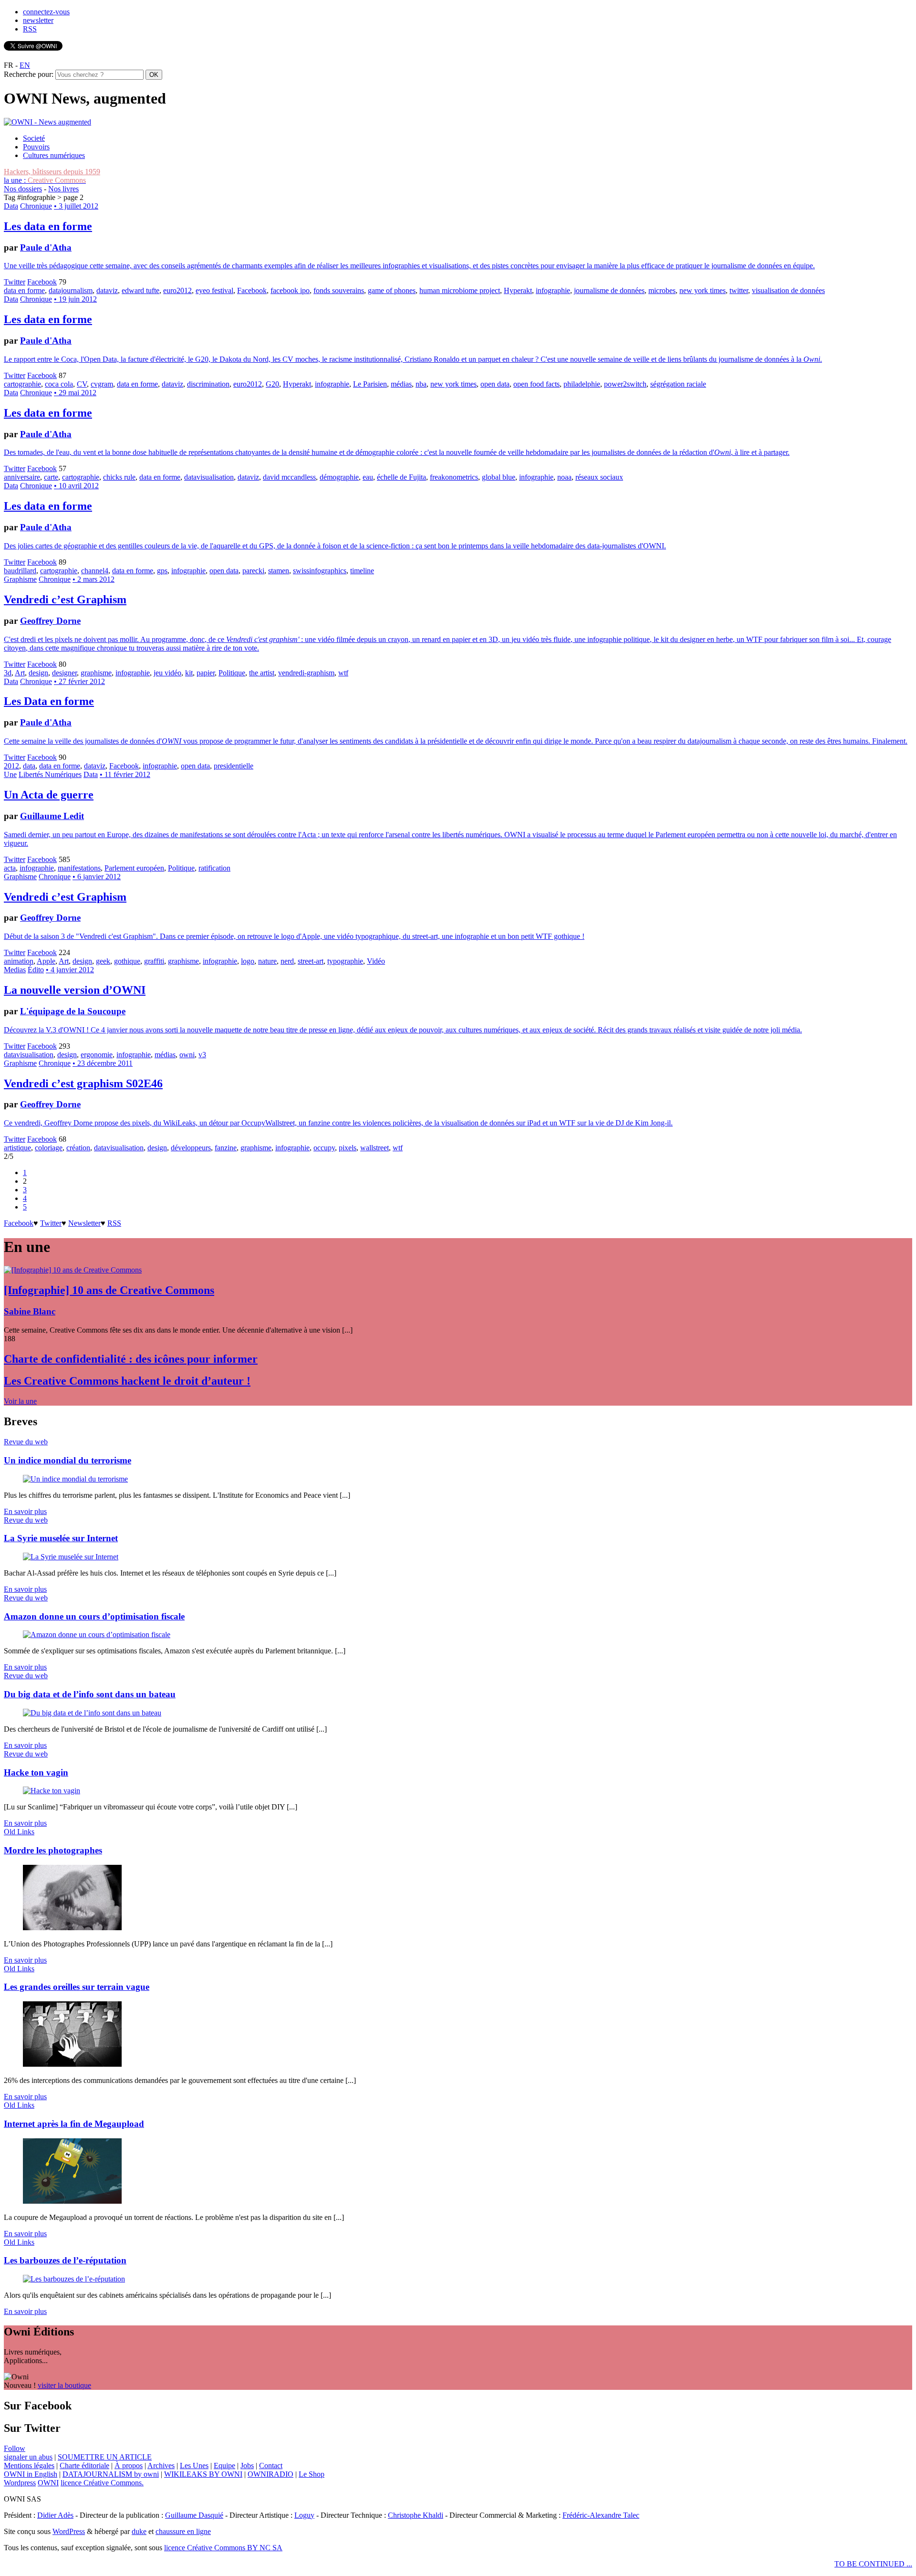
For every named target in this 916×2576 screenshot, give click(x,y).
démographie (339, 477)
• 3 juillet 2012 (76, 206)
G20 (272, 384)
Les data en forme (48, 226)
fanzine (226, 1148)
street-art (311, 961)
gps (162, 571)
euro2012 (177, 290)
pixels (348, 1148)
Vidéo (376, 961)
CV (82, 384)
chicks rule (119, 477)
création (78, 1148)
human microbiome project (460, 290)
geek (103, 961)
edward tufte (141, 290)
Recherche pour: (29, 74)
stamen (279, 571)
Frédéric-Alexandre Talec (601, 2515)
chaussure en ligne (183, 2531)
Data (11, 206)
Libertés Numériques (50, 774)
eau (368, 477)
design (38, 673)
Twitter (15, 282)
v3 (202, 1055)
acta (10, 868)
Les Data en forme (49, 701)
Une (10, 774)
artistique (17, 1148)
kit (189, 673)
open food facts (536, 384)
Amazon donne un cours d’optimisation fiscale (94, 1616)
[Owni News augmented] (47, 122)
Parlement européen (134, 868)
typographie (345, 961)
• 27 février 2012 (79, 681)
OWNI (48, 2483)
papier (206, 673)
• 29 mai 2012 (75, 393)
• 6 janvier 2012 (97, 877)
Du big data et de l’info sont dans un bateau (90, 1694)
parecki (253, 571)
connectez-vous (46, 12)
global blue (499, 477)
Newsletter (84, 1223)
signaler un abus (28, 2457)
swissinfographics (320, 571)
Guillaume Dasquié (194, 2515)
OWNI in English (31, 2474)
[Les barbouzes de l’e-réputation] (74, 2279)
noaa (564, 477)
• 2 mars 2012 (94, 579)
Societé (34, 138)
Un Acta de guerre (49, 795)
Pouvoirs (36, 147)
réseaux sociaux (599, 477)
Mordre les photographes (53, 1850)
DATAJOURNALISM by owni (111, 2474)
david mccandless (289, 477)
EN (25, 65)
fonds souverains (339, 290)
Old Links (19, 1832)
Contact (271, 2466)
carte (51, 477)
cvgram (102, 384)
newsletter (38, 20)
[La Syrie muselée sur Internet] (71, 1557)
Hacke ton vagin (36, 1772)
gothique (127, 961)
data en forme (24, 290)
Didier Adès (55, 2515)
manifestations (79, 868)
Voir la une (20, 1401)
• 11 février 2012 (125, 774)
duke (139, 2531)
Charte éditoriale (84, 2466)
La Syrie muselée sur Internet (61, 1538)
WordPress (69, 2531)
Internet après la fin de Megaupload (74, 2124)
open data (495, 384)
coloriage (49, 1148)
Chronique (36, 206)
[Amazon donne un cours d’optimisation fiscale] (97, 1635)
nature (267, 961)
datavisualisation (209, 477)
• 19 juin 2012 (75, 299)
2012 (11, 766)
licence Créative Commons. (102, 2483)
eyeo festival (214, 290)
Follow (15, 2448)
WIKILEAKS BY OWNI (203, 2474)
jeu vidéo (167, 673)
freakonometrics (454, 477)
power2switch (625, 384)
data (29, 766)
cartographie (22, 384)
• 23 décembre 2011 (103, 1063)
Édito (36, 970)
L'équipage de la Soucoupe (73, 1011)
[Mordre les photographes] (72, 1928)
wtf (343, 673)
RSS (30, 29)
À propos (129, 2466)
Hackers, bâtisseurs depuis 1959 (52, 172)
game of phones (392, 290)
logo (248, 961)
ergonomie (97, 1055)
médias (401, 384)
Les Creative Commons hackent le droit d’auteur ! (127, 1381)
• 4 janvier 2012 (70, 970)
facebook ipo (290, 290)
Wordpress (20, 2483)
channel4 (95, 571)
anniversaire (22, 477)
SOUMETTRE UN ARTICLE (105, 2457)
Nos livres (63, 189)
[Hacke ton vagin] (52, 1791)
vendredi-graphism (306, 673)
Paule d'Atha (46, 247)
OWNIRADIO (271, 2474)
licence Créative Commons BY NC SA (223, 2548)
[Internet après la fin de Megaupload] (72, 2201)
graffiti (154, 961)
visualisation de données (788, 290)
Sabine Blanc (30, 1311)
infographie (553, 290)
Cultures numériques (54, 155)
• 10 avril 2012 (76, 486)
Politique (232, 673)
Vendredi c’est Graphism (65, 599)
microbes (662, 290)
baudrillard (20, 571)
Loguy (304, 2515)
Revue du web (26, 1442)
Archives (161, 2466)
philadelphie (582, 384)
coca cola (59, 384)
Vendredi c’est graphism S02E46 (83, 1083)
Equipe (224, 2466)
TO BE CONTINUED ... (873, 2564)
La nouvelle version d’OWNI (75, 990)
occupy (324, 1148)
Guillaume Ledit (52, 816)
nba (421, 384)
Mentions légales (29, 2466)
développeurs (191, 1148)
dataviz (107, 290)
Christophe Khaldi (416, 2515)
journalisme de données (609, 290)
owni (187, 1055)
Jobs (247, 2466)
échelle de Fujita (401, 477)
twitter (739, 290)
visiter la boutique (64, 2385)
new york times (703, 290)
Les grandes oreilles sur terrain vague (77, 1987)
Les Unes (194, 2466)
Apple (46, 961)
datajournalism (71, 290)
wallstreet (375, 1148)
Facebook (42, 282)
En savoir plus (25, 1511)
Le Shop (312, 2474)
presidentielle (234, 766)
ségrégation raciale (678, 384)
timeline (362, 571)
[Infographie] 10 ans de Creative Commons (109, 1290)
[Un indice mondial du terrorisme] (75, 1479)
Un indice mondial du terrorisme (68, 1460)
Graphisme (20, 579)
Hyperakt (518, 290)
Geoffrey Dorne (50, 621)
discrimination (208, 384)
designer (64, 673)
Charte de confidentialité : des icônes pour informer (131, 1359)
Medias (15, 970)
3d (8, 673)
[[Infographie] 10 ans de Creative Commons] (73, 1270)
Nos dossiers (23, 189)
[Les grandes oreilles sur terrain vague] (72, 2064)
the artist (262, 673)
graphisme (96, 673)
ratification (214, 868)
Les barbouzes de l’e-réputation (65, 2260)
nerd (287, 961)
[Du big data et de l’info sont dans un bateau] (92, 1713)
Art (20, 673)
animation (19, 961)
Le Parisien (370, 384)
